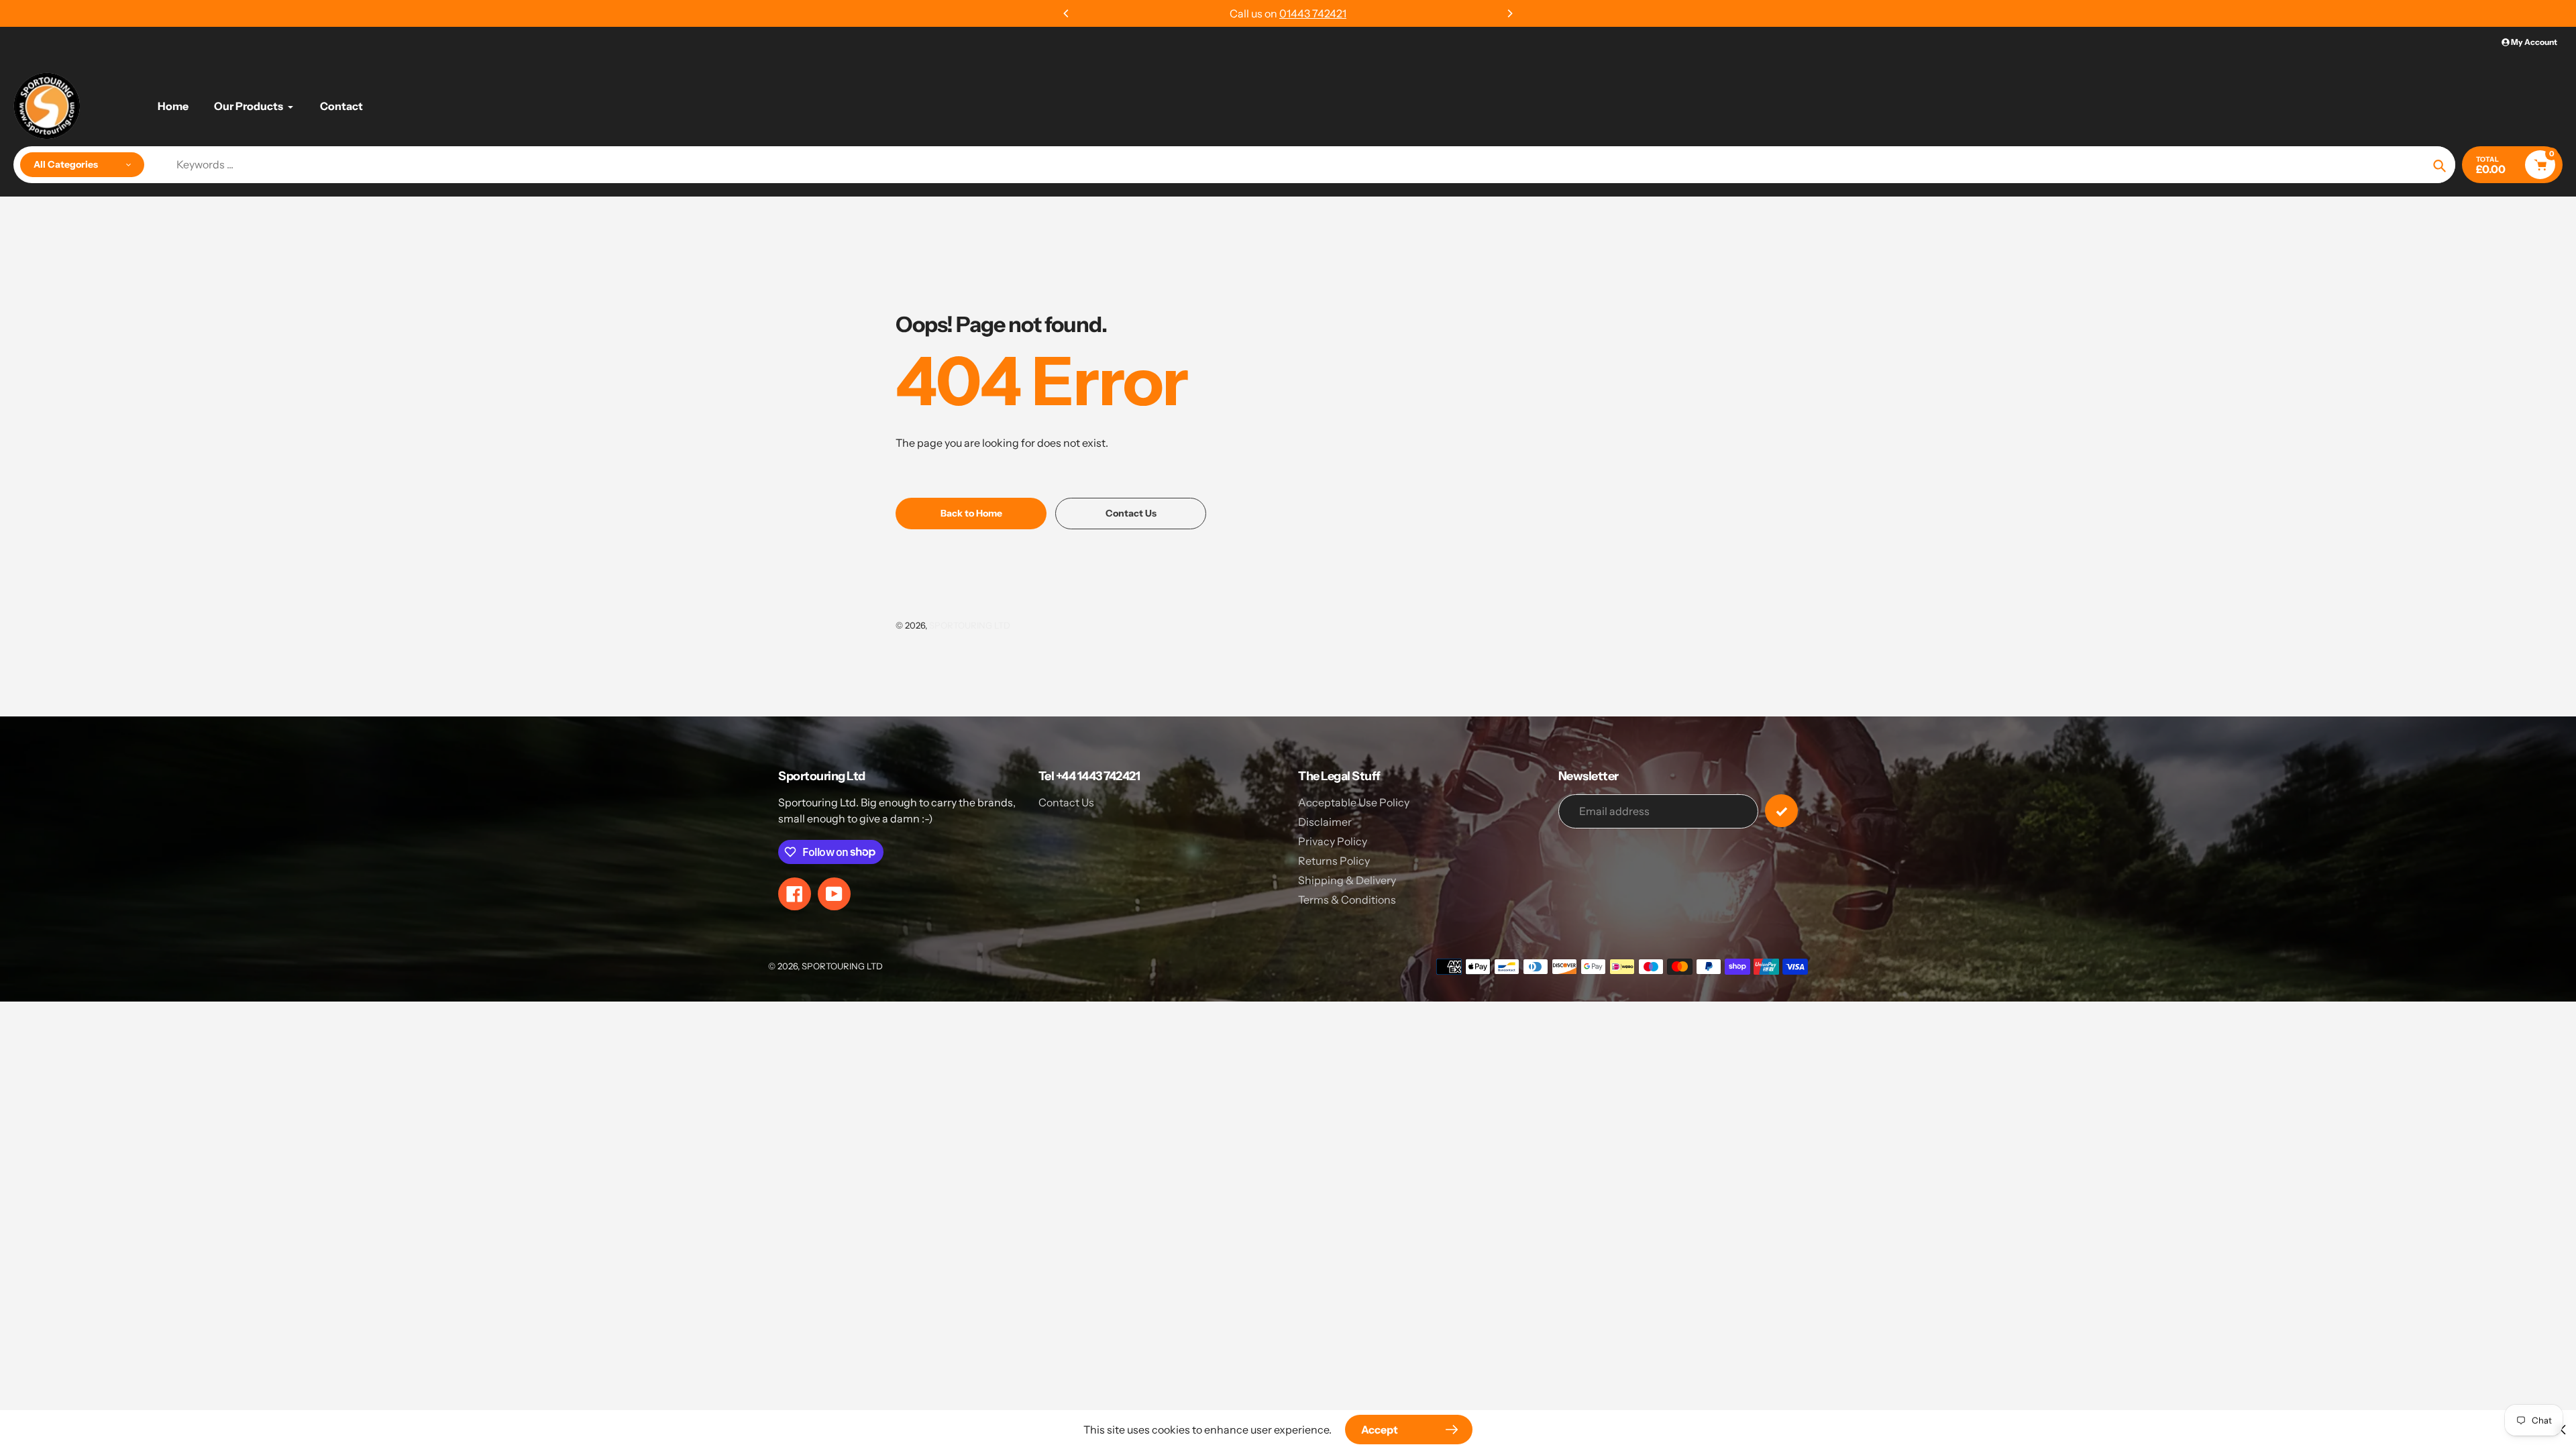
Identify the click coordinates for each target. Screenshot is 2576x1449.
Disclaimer (1325, 822)
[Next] (1509, 13)
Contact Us (1066, 802)
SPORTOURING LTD (970, 625)
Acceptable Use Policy (1354, 802)
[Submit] (1781, 811)
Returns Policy (1334, 861)
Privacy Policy (1333, 841)
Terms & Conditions (1347, 900)
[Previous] (1067, 13)
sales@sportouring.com (1310, 13)
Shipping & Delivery (1347, 880)
